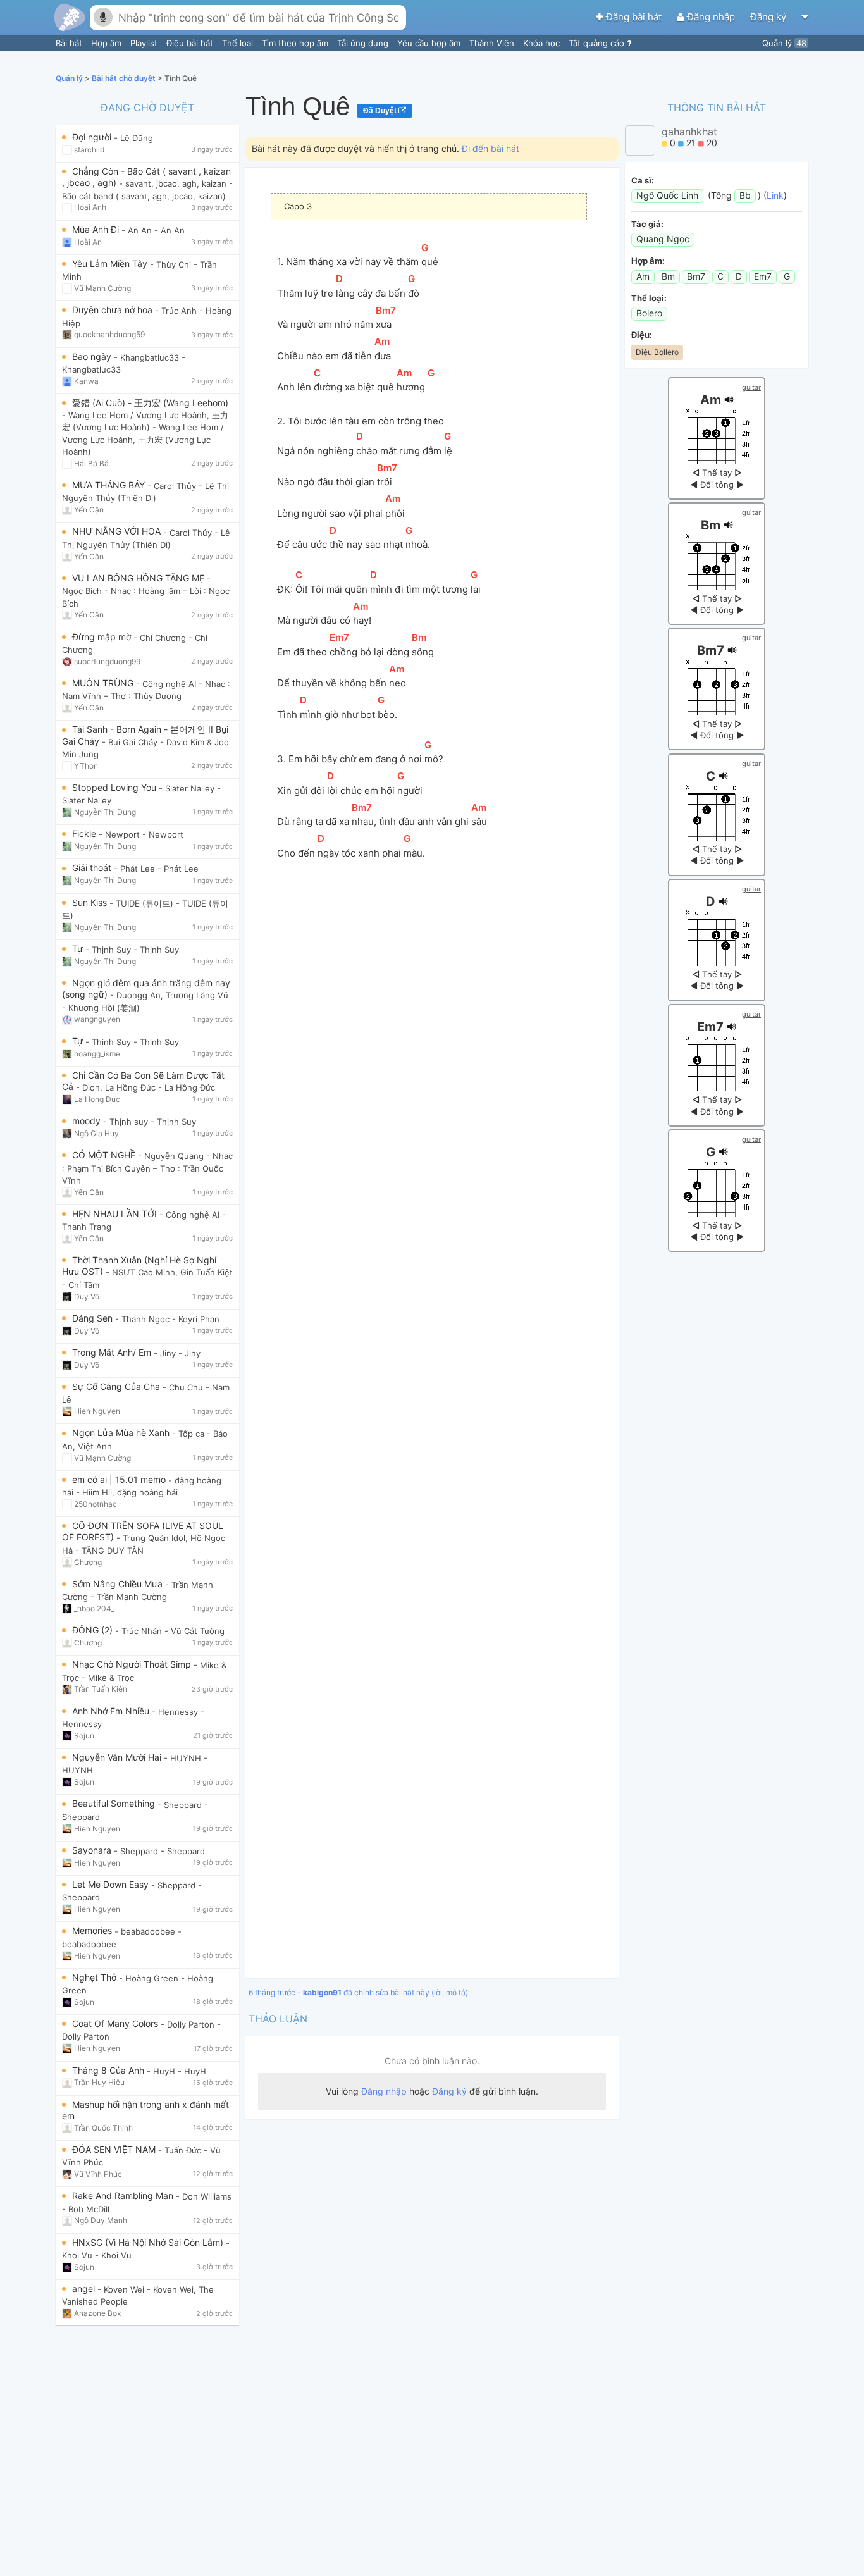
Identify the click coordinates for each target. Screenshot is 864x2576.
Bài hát (70, 43)
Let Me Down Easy (112, 1884)
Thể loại (239, 43)
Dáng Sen (94, 1318)
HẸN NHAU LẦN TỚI (116, 1214)
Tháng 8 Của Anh (109, 2070)
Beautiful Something (115, 1803)
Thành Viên (493, 43)
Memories (93, 1930)
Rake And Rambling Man (124, 2195)
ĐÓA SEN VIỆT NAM (115, 2149)
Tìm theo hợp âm (296, 43)
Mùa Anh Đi (97, 229)
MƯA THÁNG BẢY (110, 485)
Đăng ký (769, 17)
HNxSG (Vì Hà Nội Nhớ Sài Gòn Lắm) (149, 2242)
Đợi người (93, 137)
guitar (751, 387)
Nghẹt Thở (96, 1977)
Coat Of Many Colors (116, 2023)
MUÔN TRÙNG (104, 683)
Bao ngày (93, 356)
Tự (79, 949)
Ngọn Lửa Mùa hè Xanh (122, 1433)
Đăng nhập (711, 17)
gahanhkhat (689, 132)
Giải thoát (93, 868)
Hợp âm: (648, 261)
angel (85, 2288)
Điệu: (642, 335)
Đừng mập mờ (103, 637)
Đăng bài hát (634, 17)
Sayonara (93, 1850)
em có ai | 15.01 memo (120, 1479)
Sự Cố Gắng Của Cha (117, 1386)
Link (775, 195)
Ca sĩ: (643, 180)
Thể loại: (649, 298)
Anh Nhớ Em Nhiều (112, 1711)
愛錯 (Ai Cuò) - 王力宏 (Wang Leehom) (150, 403)
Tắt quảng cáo (598, 43)
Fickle (85, 833)
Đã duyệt (381, 111)
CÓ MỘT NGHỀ (105, 1155)
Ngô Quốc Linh (667, 195)
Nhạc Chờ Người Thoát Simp (133, 1664)
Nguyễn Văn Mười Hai (118, 1757)
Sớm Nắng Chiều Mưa (119, 1584)
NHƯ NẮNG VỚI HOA (118, 531)
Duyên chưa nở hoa (114, 310)
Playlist (145, 43)
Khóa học (543, 43)
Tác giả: (647, 224)
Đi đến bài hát (491, 148)
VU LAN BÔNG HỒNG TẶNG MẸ (139, 578)
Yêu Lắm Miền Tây (111, 263)
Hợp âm (108, 43)
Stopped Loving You (115, 787)
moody (88, 1121)
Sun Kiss (91, 902)
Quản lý (784, 43)
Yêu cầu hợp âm (430, 43)
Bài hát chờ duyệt (125, 78)
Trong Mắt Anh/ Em (113, 1352)
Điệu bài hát (191, 43)
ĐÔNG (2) (94, 1630)
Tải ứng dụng (364, 43)
